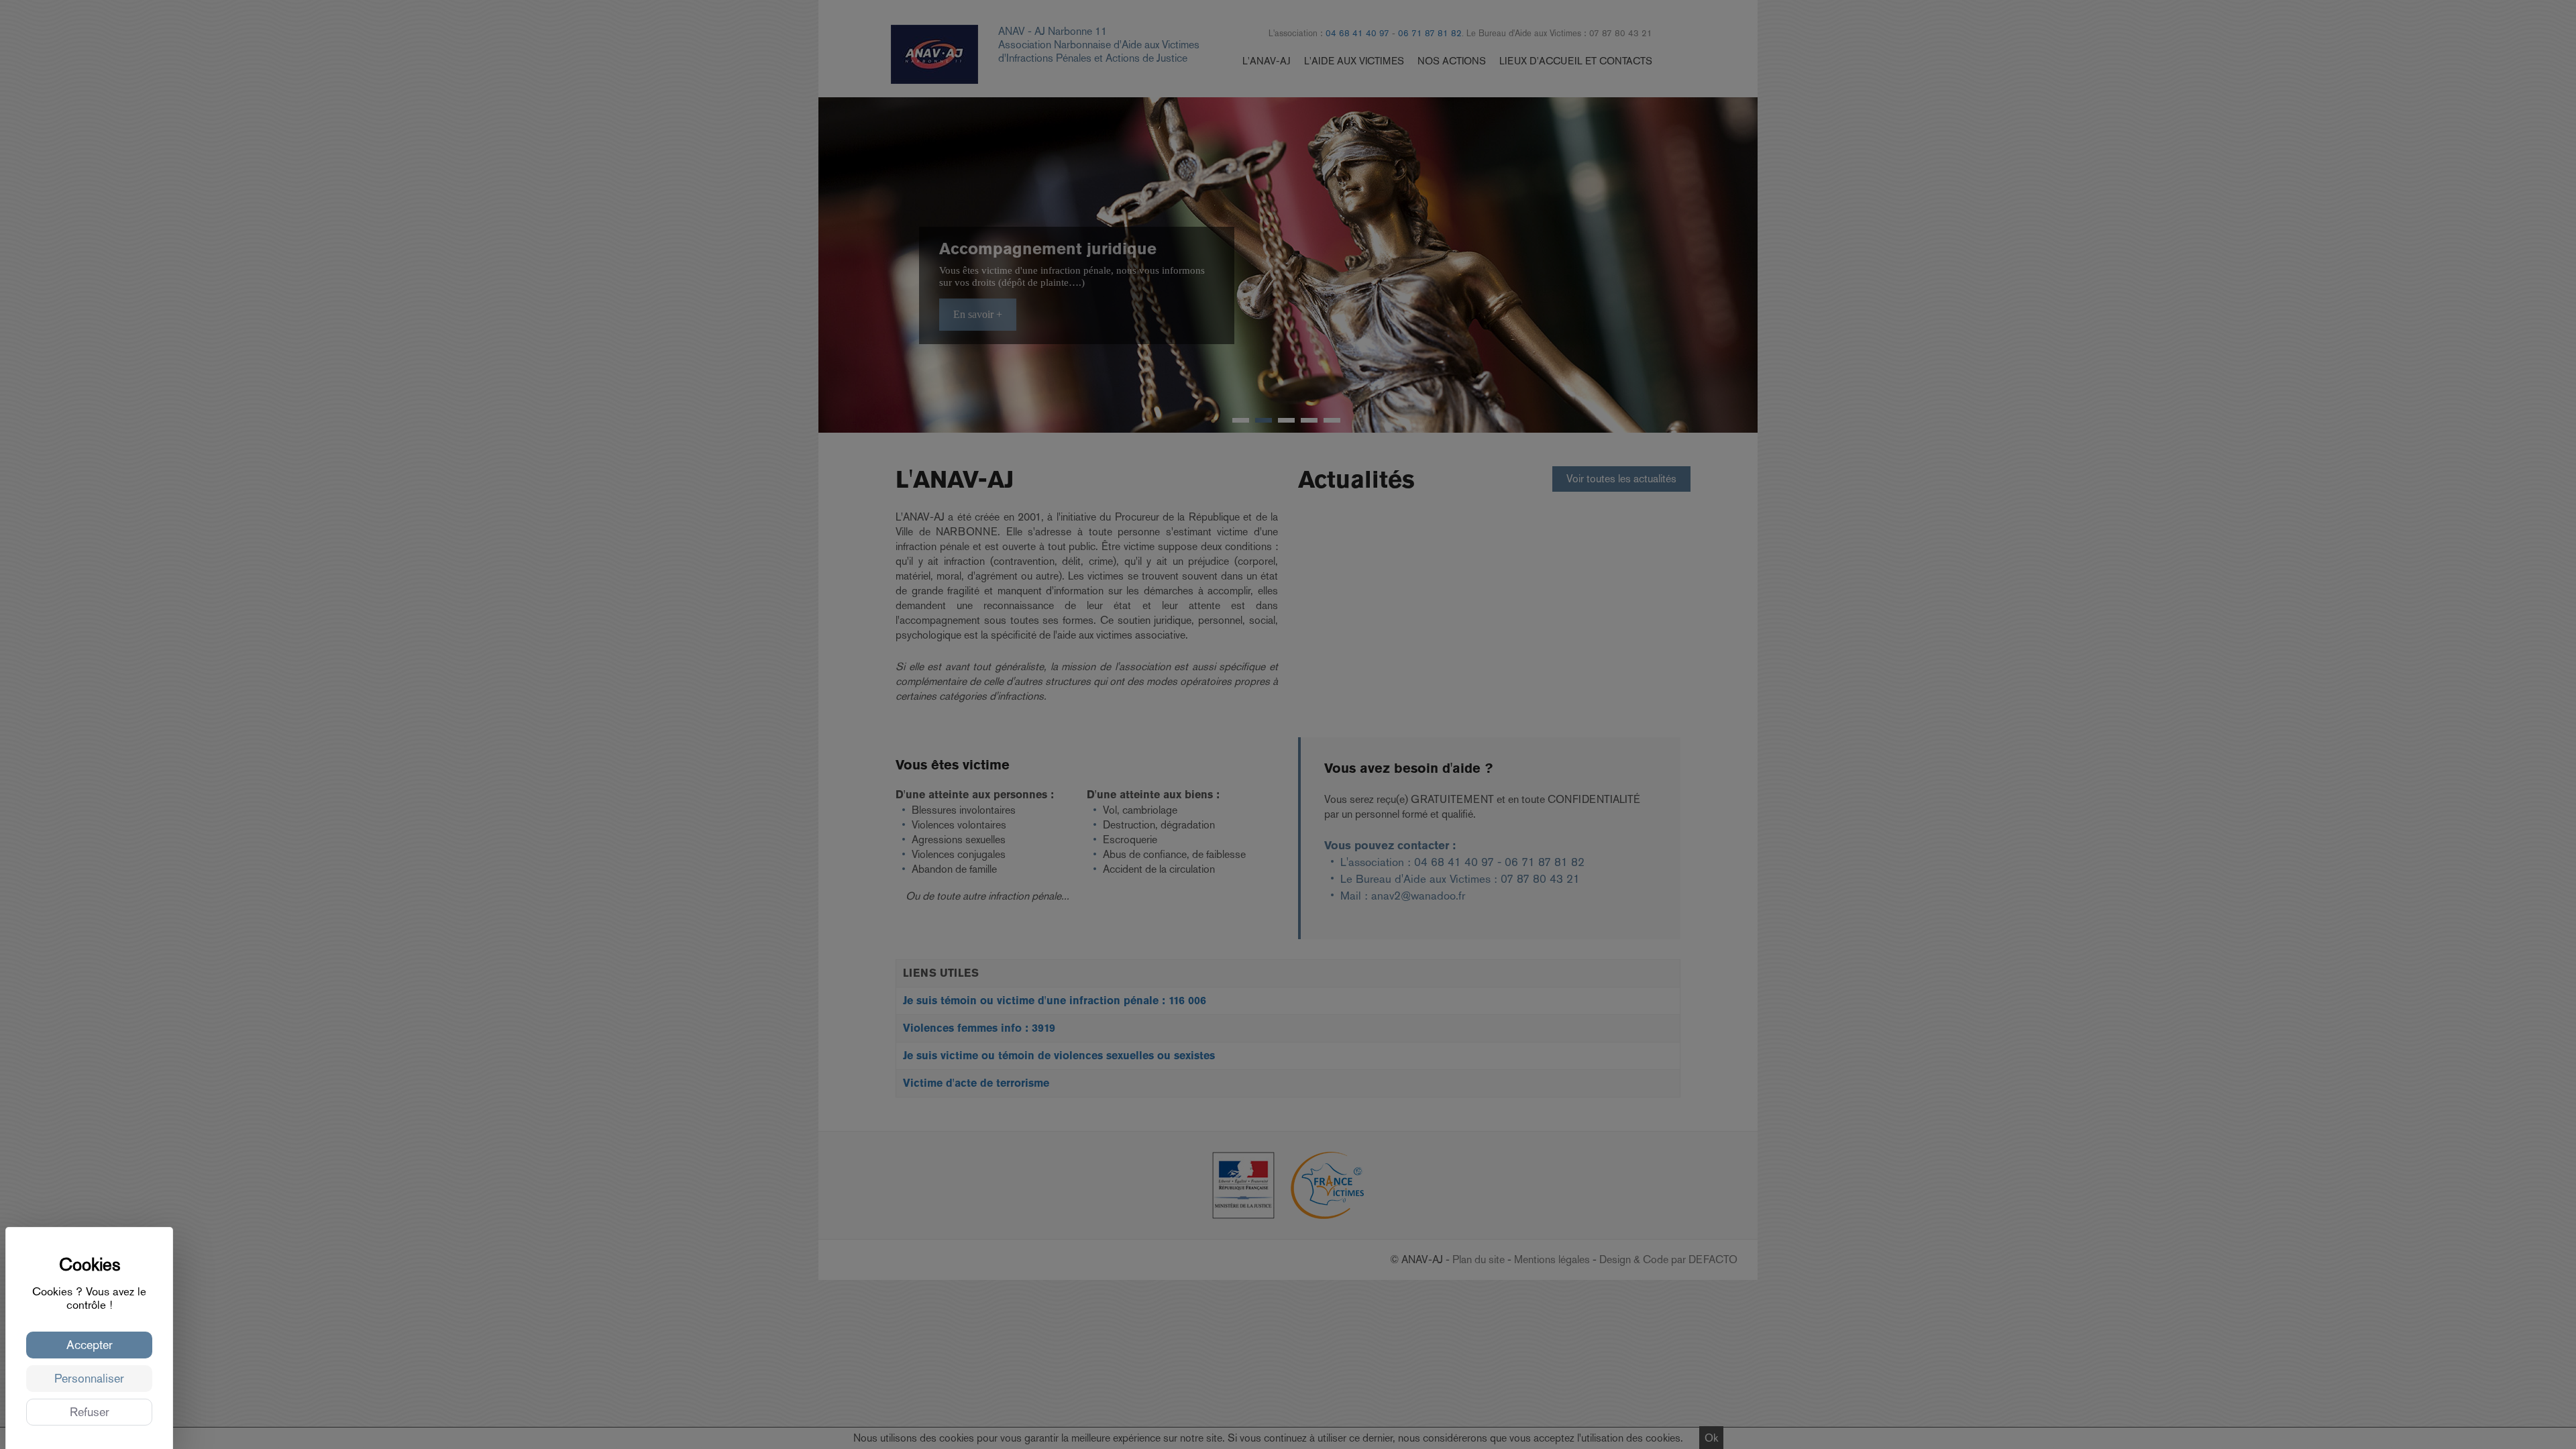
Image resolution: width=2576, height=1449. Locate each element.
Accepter (90, 1345)
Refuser (90, 1412)
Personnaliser (89, 1378)
